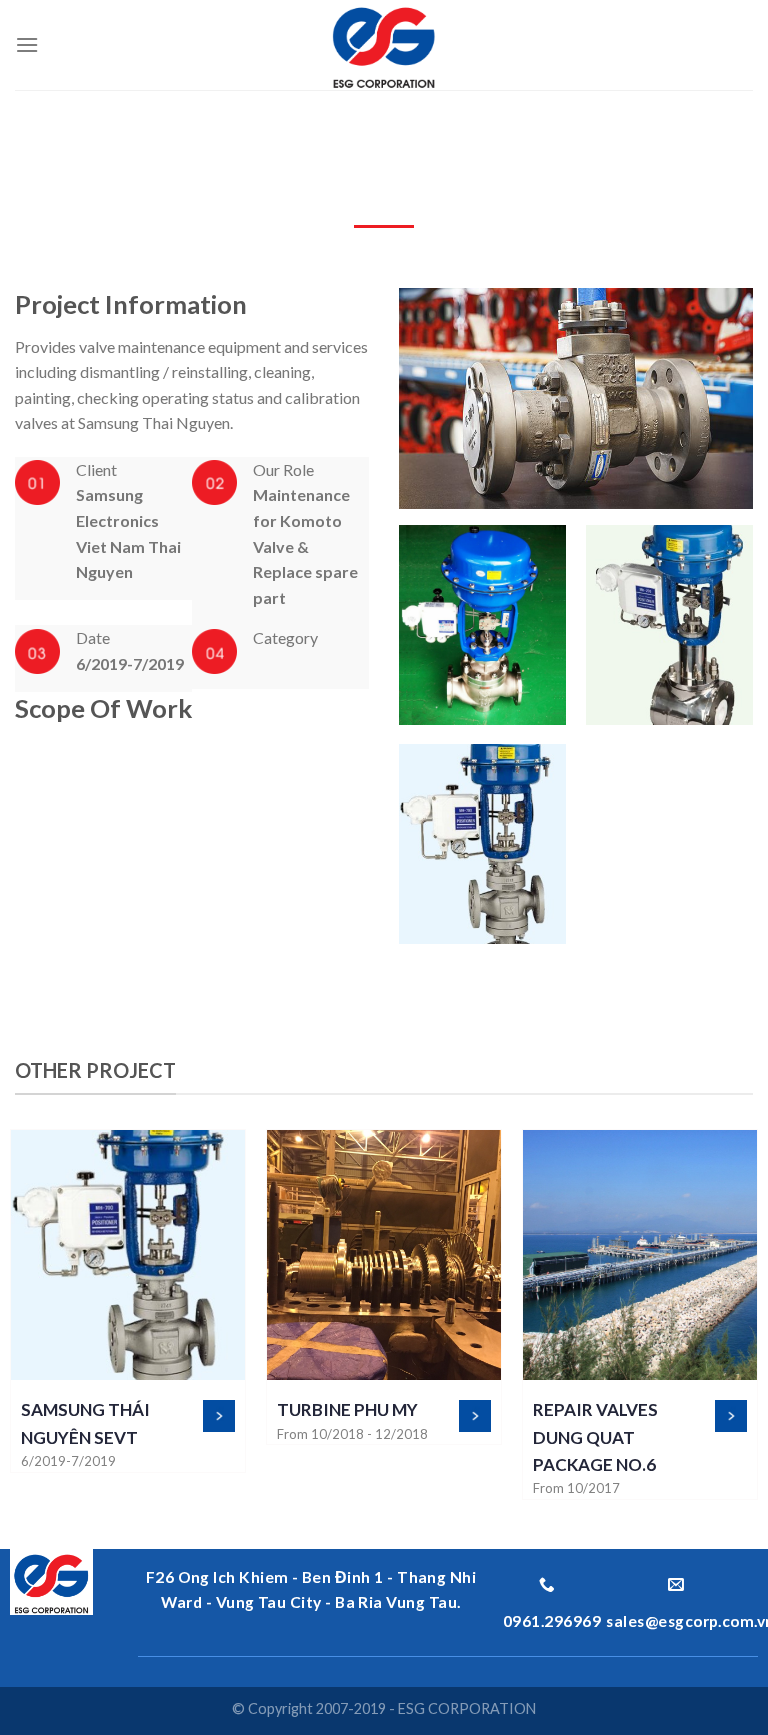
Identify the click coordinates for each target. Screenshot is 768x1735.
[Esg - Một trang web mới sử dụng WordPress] (384, 45)
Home (21, 132)
